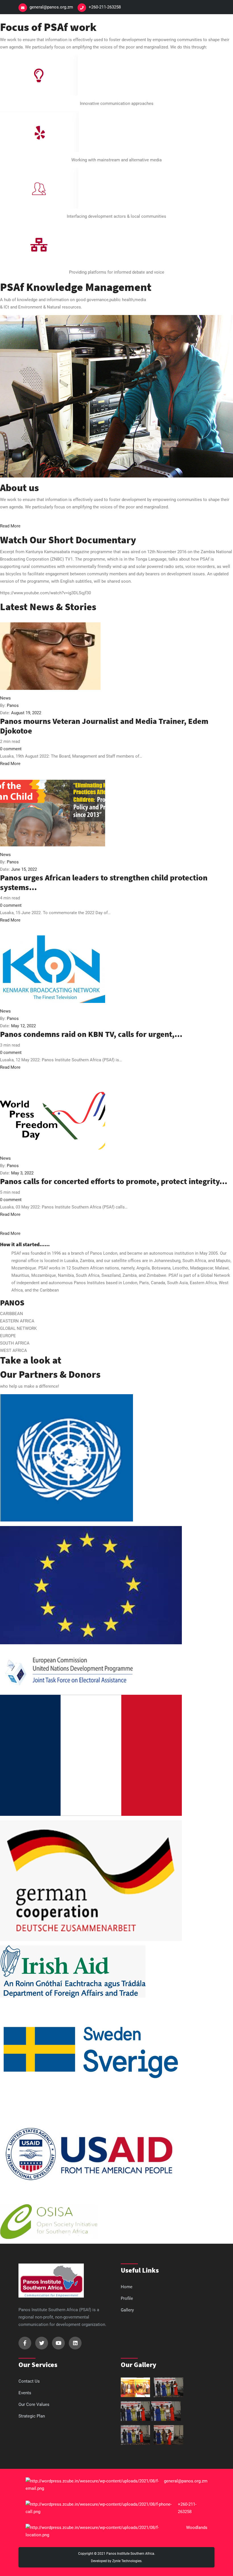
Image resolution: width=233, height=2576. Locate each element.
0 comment (11, 749)
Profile (127, 2298)
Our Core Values (34, 2404)
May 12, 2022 (23, 1026)
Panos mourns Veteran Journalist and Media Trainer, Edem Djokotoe (104, 726)
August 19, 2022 (26, 713)
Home (127, 2287)
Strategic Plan (32, 2416)
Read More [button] (10, 526)
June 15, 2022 (24, 869)
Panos (13, 705)
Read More (10, 764)
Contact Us (29, 2381)
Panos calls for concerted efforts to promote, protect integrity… (114, 1181)
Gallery (127, 2310)
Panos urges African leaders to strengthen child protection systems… (104, 882)
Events (25, 2393)
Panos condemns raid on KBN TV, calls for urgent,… (91, 1034)
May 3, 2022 (22, 1173)
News (5, 698)
